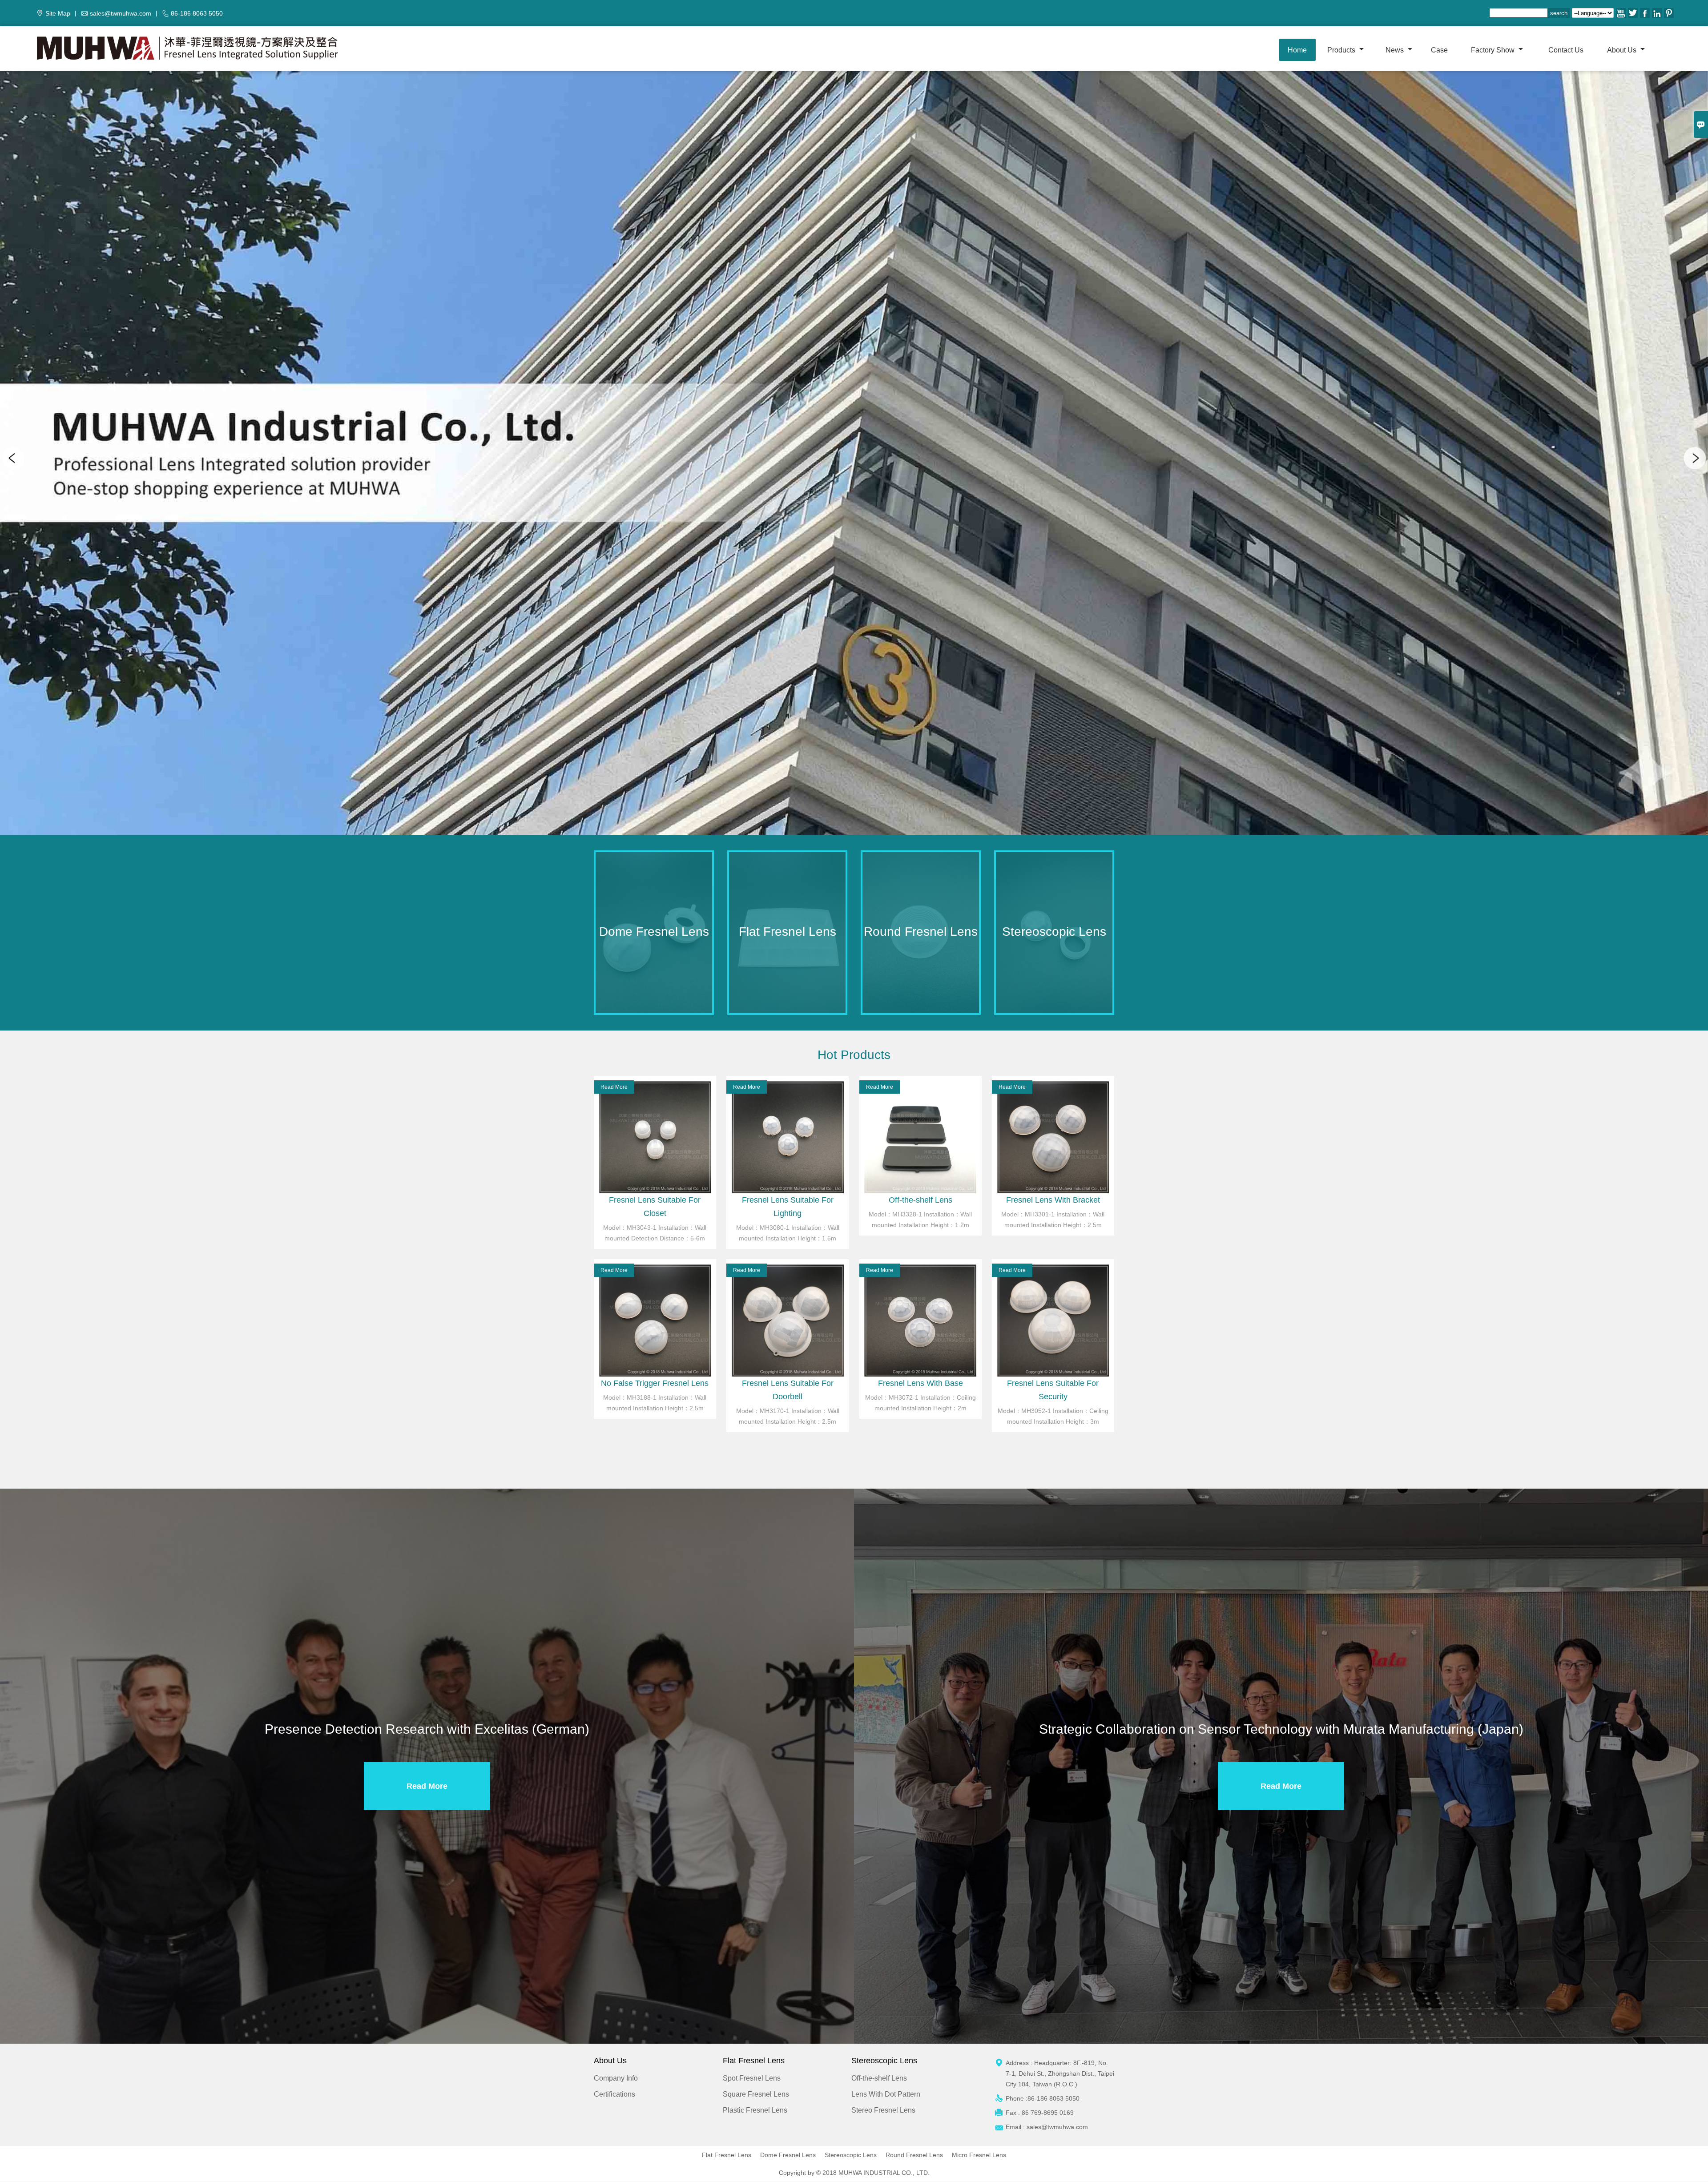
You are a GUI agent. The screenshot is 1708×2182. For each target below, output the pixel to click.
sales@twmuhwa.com (121, 13)
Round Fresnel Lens (914, 2155)
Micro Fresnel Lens (979, 2155)
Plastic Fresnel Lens (755, 2110)
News (1396, 50)
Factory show (1494, 50)
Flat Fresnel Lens (727, 2155)
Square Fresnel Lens (756, 2094)
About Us (1623, 50)
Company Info (616, 2078)
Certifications (614, 2094)
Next (1695, 458)
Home (1297, 50)
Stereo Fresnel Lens (883, 2110)
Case (1439, 50)
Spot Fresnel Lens (752, 2078)
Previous (13, 458)
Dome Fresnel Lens (788, 2155)
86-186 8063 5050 (197, 13)
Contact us (1566, 50)
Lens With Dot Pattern (886, 2094)
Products (1342, 50)
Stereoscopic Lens (851, 2155)
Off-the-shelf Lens (879, 2078)
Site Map (58, 13)
